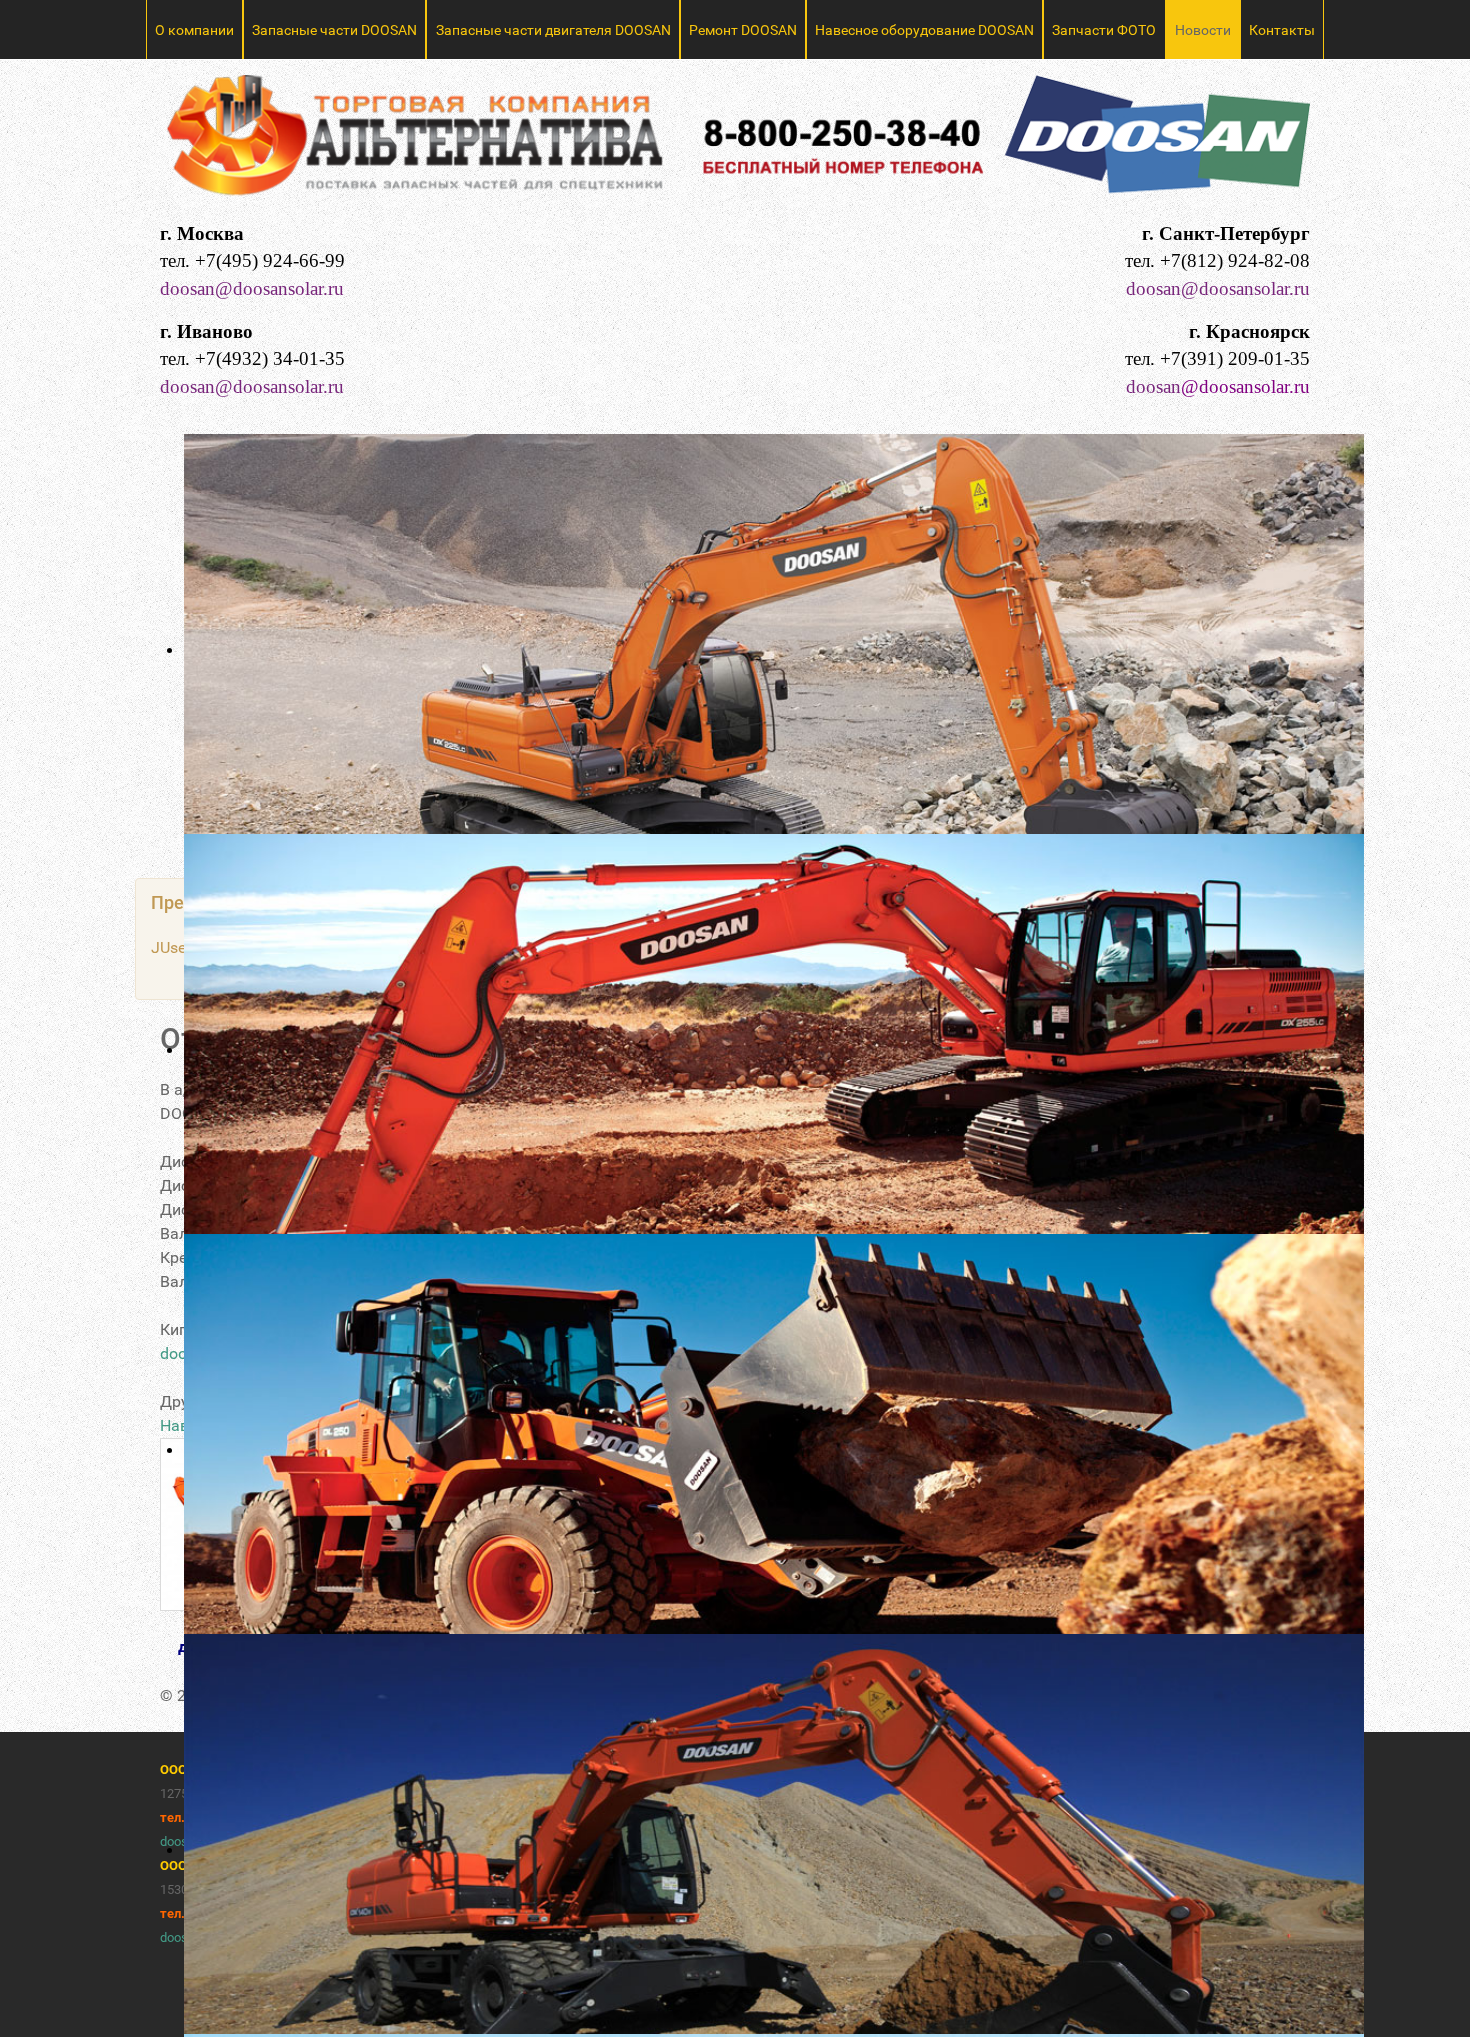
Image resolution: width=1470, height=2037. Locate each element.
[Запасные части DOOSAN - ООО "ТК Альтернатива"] (735, 143)
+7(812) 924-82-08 (1235, 260)
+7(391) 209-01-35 (1235, 358)
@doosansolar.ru (1245, 386)
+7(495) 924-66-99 (270, 260)
